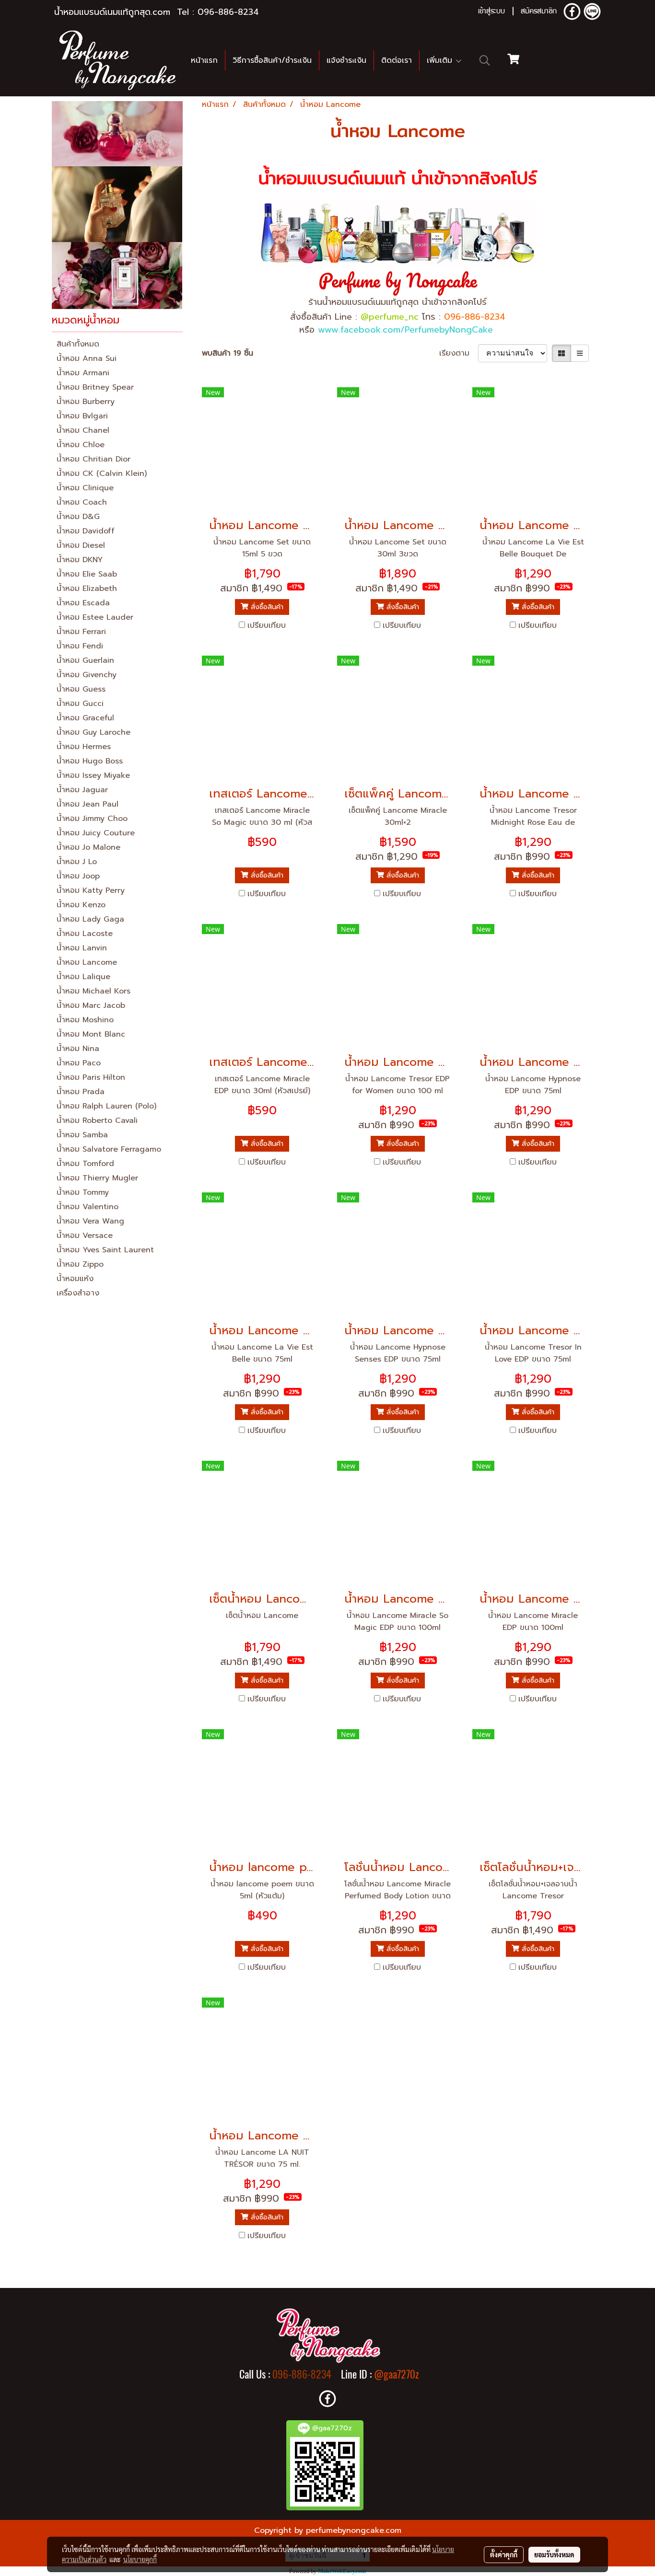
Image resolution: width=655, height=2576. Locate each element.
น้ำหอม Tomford (85, 1164)
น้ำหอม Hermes (84, 747)
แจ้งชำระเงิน (346, 60)
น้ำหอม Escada (83, 603)
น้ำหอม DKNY (80, 560)
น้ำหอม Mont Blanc (91, 1034)
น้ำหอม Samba (82, 1135)
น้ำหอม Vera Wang (90, 1221)
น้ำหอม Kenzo (81, 905)
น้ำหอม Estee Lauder (95, 617)
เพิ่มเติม (441, 60)
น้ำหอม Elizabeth (87, 589)
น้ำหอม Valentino (88, 1207)
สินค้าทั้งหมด (78, 344)
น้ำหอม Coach (82, 502)
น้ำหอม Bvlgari (82, 416)
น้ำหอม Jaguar (82, 790)
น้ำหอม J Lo (77, 862)
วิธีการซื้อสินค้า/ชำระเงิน (272, 60)
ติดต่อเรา (397, 60)
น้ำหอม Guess (81, 689)
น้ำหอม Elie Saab (87, 574)
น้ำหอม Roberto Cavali (97, 1121)
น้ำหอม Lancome (87, 962)
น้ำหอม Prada (81, 1092)
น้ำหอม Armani (83, 373)
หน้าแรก (204, 60)
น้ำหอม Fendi (80, 646)
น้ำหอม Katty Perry (91, 890)
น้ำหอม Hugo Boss (90, 761)
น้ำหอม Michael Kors (94, 991)
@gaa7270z (397, 2374)
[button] (485, 60)
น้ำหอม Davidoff (86, 531)
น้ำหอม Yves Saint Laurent (105, 1250)
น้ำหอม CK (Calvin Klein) (102, 474)
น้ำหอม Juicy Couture (96, 833)
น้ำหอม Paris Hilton (91, 1077)
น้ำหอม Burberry (86, 402)
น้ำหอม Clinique (85, 488)
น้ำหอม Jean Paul (88, 804)
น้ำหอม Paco (79, 1063)
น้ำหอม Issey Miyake (93, 775)
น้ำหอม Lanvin (82, 948)
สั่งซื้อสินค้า (266, 607)
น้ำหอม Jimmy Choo (92, 819)
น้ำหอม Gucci (80, 704)
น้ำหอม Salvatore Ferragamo (109, 1149)
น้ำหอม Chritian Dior (94, 459)
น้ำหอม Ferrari (81, 632)
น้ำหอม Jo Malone (88, 847)
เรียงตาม (459, 353)
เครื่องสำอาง (78, 1293)
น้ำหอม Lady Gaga (90, 919)
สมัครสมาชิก (539, 12)
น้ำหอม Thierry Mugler (97, 1178)
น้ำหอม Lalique (83, 977)
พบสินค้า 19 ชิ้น (228, 353)
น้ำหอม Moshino (85, 1020)
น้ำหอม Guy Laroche (94, 732)
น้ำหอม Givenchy (87, 675)
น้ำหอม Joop (78, 876)
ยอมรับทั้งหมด (554, 2554)
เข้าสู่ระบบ (491, 12)
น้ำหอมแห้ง (75, 1279)
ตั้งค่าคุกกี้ (504, 2554)
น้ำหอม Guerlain (85, 660)
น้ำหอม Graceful (85, 718)
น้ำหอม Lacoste (85, 934)
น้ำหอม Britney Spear (95, 387)
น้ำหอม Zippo (80, 1264)
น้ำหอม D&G (78, 517)
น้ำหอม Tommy (83, 1192)
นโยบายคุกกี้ (140, 2559)
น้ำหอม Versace (85, 1236)
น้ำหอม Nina (78, 1049)
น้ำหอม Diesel (81, 545)
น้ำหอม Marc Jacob (91, 1005)
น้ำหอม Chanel (83, 430)
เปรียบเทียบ (267, 625)
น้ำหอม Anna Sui (87, 358)
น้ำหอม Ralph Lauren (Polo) (106, 1106)
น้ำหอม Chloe (81, 445)
